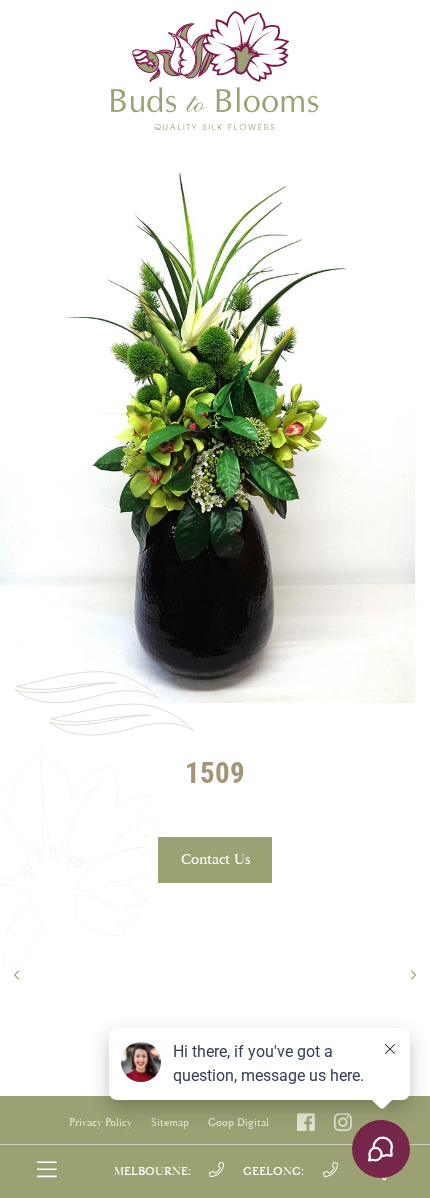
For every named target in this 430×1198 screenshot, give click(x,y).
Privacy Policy (100, 1123)
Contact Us (215, 859)
